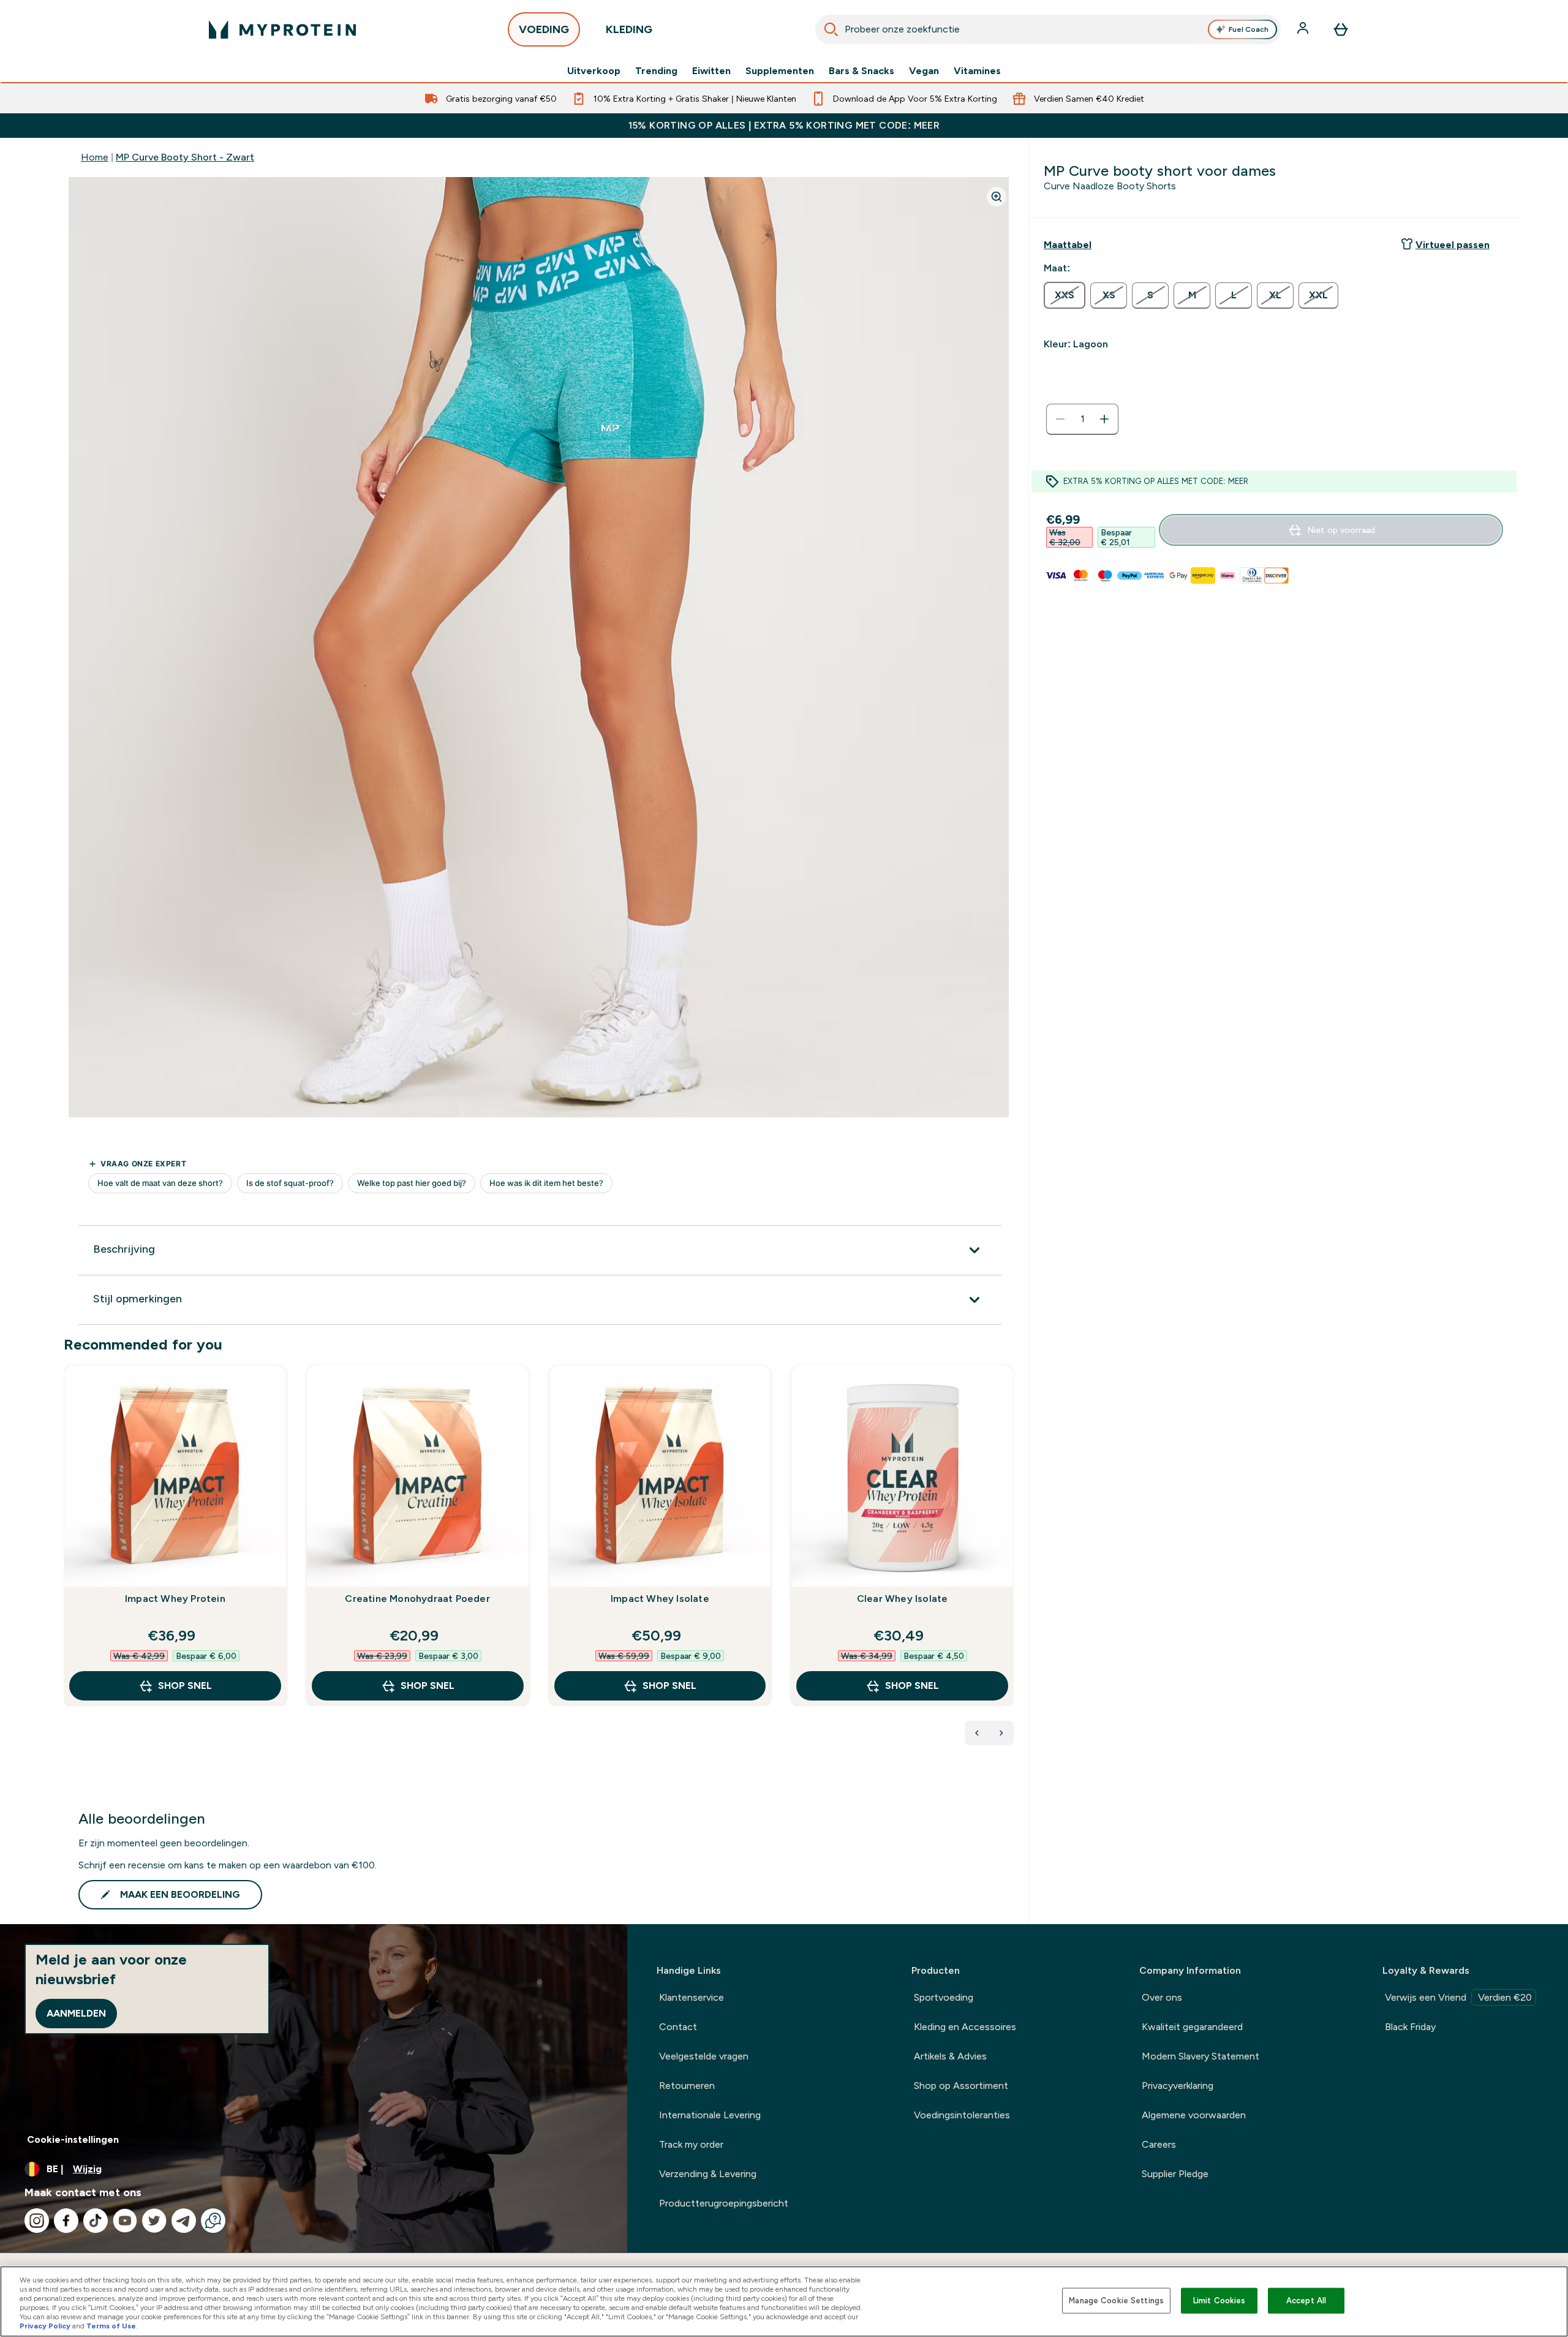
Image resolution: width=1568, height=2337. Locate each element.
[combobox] (1048, 29)
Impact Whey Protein (175, 1599)
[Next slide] (1011, 1562)
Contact (678, 2027)
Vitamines (977, 71)
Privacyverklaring (1178, 2086)
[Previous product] (977, 1733)
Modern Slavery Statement (1200, 2056)
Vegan (924, 71)
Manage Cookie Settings (1116, 2301)
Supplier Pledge (1175, 2174)
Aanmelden (76, 2013)
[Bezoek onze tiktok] (96, 2221)
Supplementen (780, 71)
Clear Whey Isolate (903, 1599)
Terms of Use (111, 2326)
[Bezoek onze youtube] (125, 2221)
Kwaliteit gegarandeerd (1192, 2027)
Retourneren (687, 2086)
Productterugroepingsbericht (724, 2203)
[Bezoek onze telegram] (184, 2221)
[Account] (1304, 29)
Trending (656, 71)
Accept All (1306, 2301)
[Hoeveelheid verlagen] (1060, 419)
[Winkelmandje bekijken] (1341, 29)
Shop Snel (185, 1686)
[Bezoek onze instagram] (37, 2221)
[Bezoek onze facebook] (66, 2221)
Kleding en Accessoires (965, 2027)
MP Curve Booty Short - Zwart (185, 157)
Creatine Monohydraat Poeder (417, 1599)
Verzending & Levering (708, 2174)
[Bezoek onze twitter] (154, 2221)
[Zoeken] (831, 29)
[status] (1082, 419)
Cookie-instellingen (73, 2139)
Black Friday (1410, 2027)
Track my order (691, 2144)
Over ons (1162, 1997)
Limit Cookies (1219, 2301)
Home (95, 157)
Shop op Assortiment (961, 2086)
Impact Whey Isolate (660, 1599)
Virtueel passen (1453, 245)
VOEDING (544, 29)
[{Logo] (282, 29)
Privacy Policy (45, 2326)
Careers (1159, 2144)
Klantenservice (692, 1997)
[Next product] (1001, 1733)
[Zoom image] (997, 197)
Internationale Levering (710, 2115)
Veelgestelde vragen (704, 2056)
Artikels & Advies (950, 2056)
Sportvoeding (944, 1997)
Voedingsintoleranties (962, 2115)
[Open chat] (213, 2221)
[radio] (1065, 295)
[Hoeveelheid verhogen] (1104, 419)
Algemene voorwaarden (1194, 2115)
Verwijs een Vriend (1458, 1997)
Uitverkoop (594, 71)
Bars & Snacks (861, 71)
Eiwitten (711, 71)
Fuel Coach (1249, 29)
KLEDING (629, 29)
